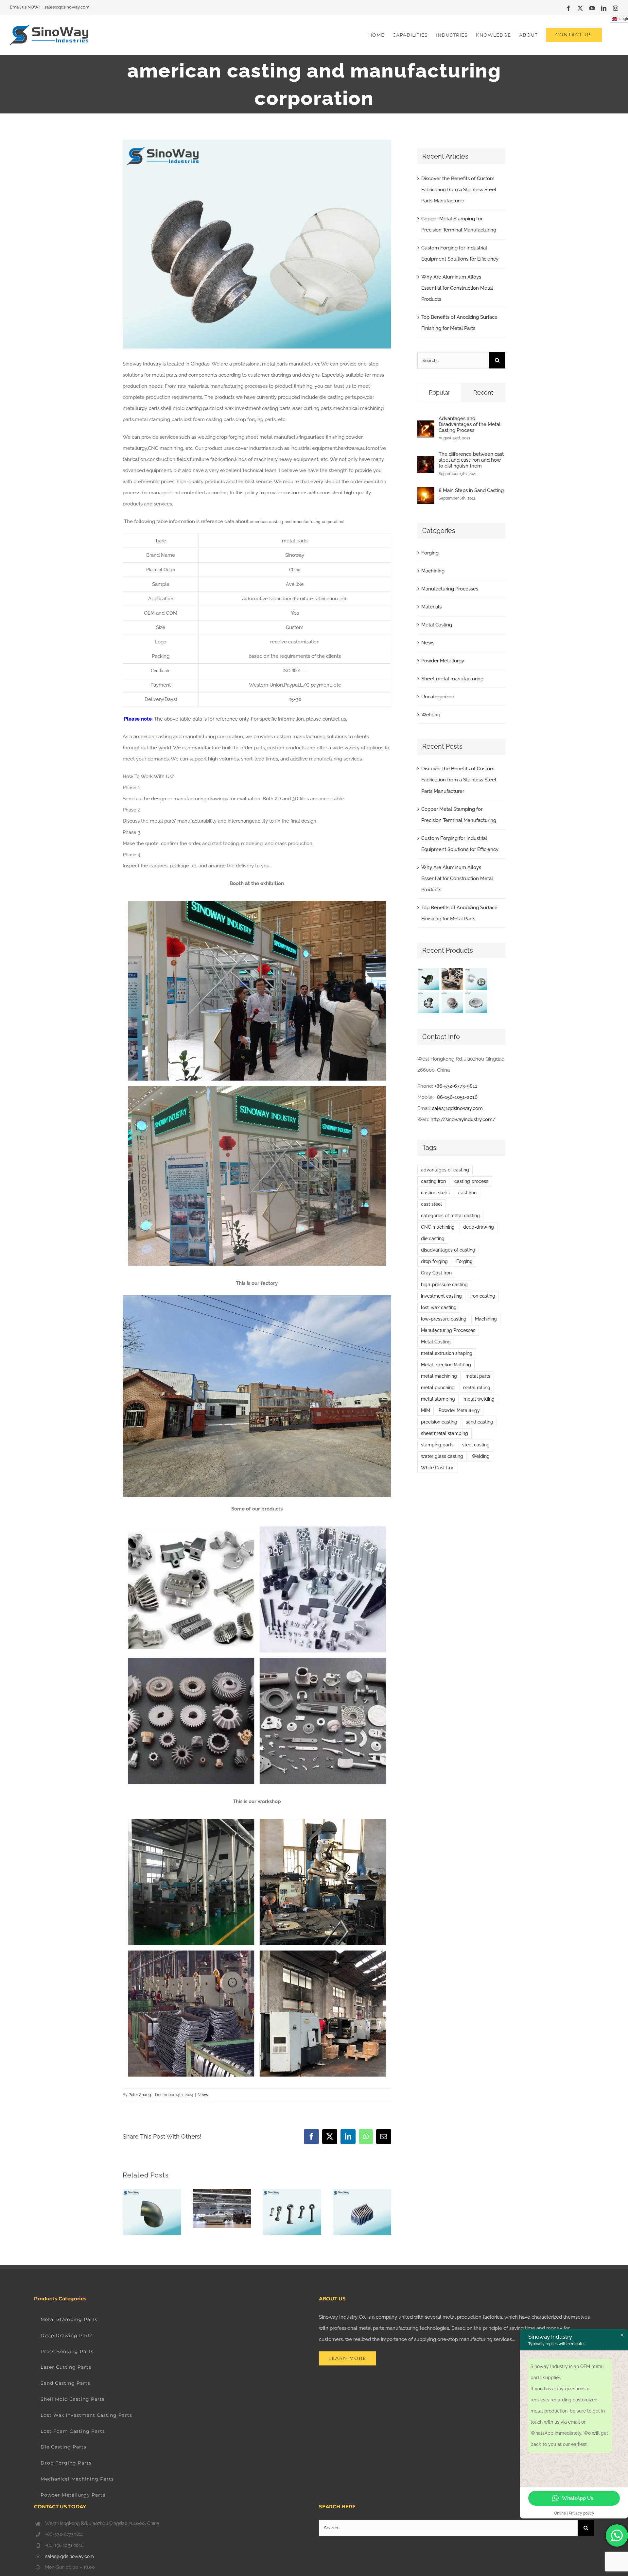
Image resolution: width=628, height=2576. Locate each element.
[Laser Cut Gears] (476, 979)
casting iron (433, 1181)
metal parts (478, 1376)
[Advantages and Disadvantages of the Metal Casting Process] (426, 426)
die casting (433, 1238)
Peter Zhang (140, 2095)
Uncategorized (438, 697)
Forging (430, 553)
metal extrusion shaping (447, 1353)
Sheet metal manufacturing (452, 679)
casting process (471, 1181)
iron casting (483, 1296)
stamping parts (437, 1445)
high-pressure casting (444, 1285)
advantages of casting (445, 1170)
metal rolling (477, 1388)
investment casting (441, 1296)
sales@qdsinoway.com (67, 7)
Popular (439, 392)
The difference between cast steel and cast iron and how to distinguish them (471, 460)
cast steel (431, 1204)
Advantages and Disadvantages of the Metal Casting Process (470, 424)
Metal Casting (437, 625)
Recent (483, 392)
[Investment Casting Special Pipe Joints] (429, 979)
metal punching (438, 1388)
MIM (426, 1410)
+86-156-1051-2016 (456, 1097)
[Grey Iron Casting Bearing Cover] (453, 1002)
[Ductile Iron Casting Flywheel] (476, 1002)
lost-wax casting (439, 1307)
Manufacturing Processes (450, 589)
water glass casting (442, 1456)
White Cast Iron (438, 1468)
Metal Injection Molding (446, 1365)
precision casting (439, 1422)
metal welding (479, 1399)
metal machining (439, 1376)
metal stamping (438, 1399)
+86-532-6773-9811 (456, 1086)
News (203, 2095)
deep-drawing (479, 1227)
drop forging (434, 1261)
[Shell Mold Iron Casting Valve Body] (429, 1002)
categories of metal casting (450, 1216)
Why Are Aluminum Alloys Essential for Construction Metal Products (457, 288)
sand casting (480, 1422)
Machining (433, 571)
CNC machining (438, 1227)
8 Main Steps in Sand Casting (471, 490)
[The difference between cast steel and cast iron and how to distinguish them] (426, 462)
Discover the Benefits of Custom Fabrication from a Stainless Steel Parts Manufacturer (459, 190)
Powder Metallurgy (443, 661)
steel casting (476, 1445)
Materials (431, 607)
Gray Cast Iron (436, 1273)
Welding (431, 715)
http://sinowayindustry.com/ (463, 1119)
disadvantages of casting (448, 1250)
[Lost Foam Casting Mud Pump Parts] (453, 979)
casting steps (435, 1193)
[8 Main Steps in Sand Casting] (426, 492)
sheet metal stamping (445, 1433)
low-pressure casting (444, 1319)
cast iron (467, 1193)
